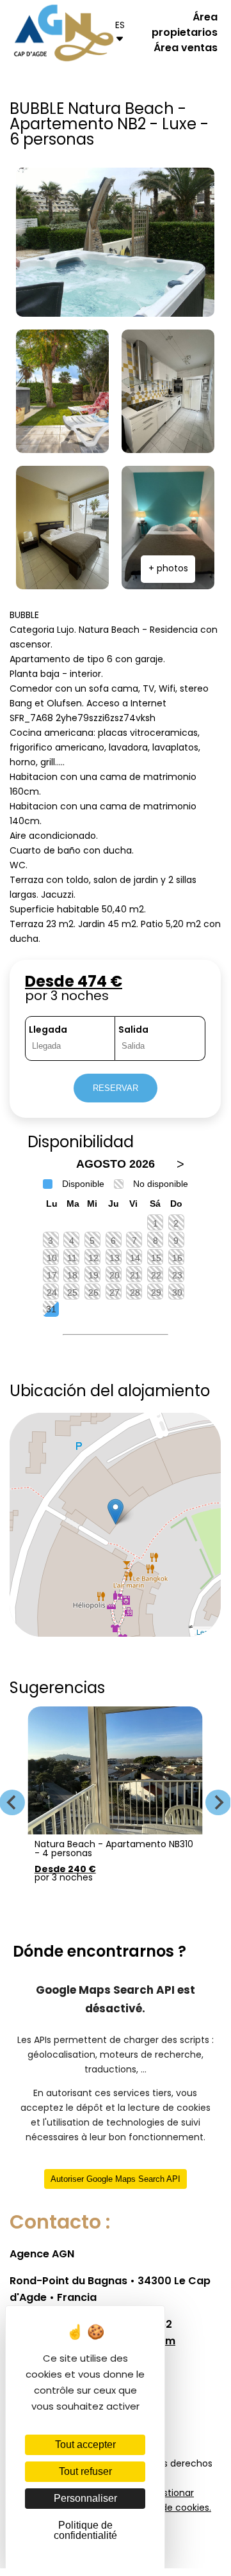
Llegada (48, 1030)
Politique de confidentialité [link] (85, 2530)
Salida (133, 1030)
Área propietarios (185, 26)
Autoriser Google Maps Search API (115, 2179)
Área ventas (186, 49)
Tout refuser (85, 2471)
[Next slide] (218, 1802)
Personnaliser (85, 2498)
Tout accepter (85, 2445)
